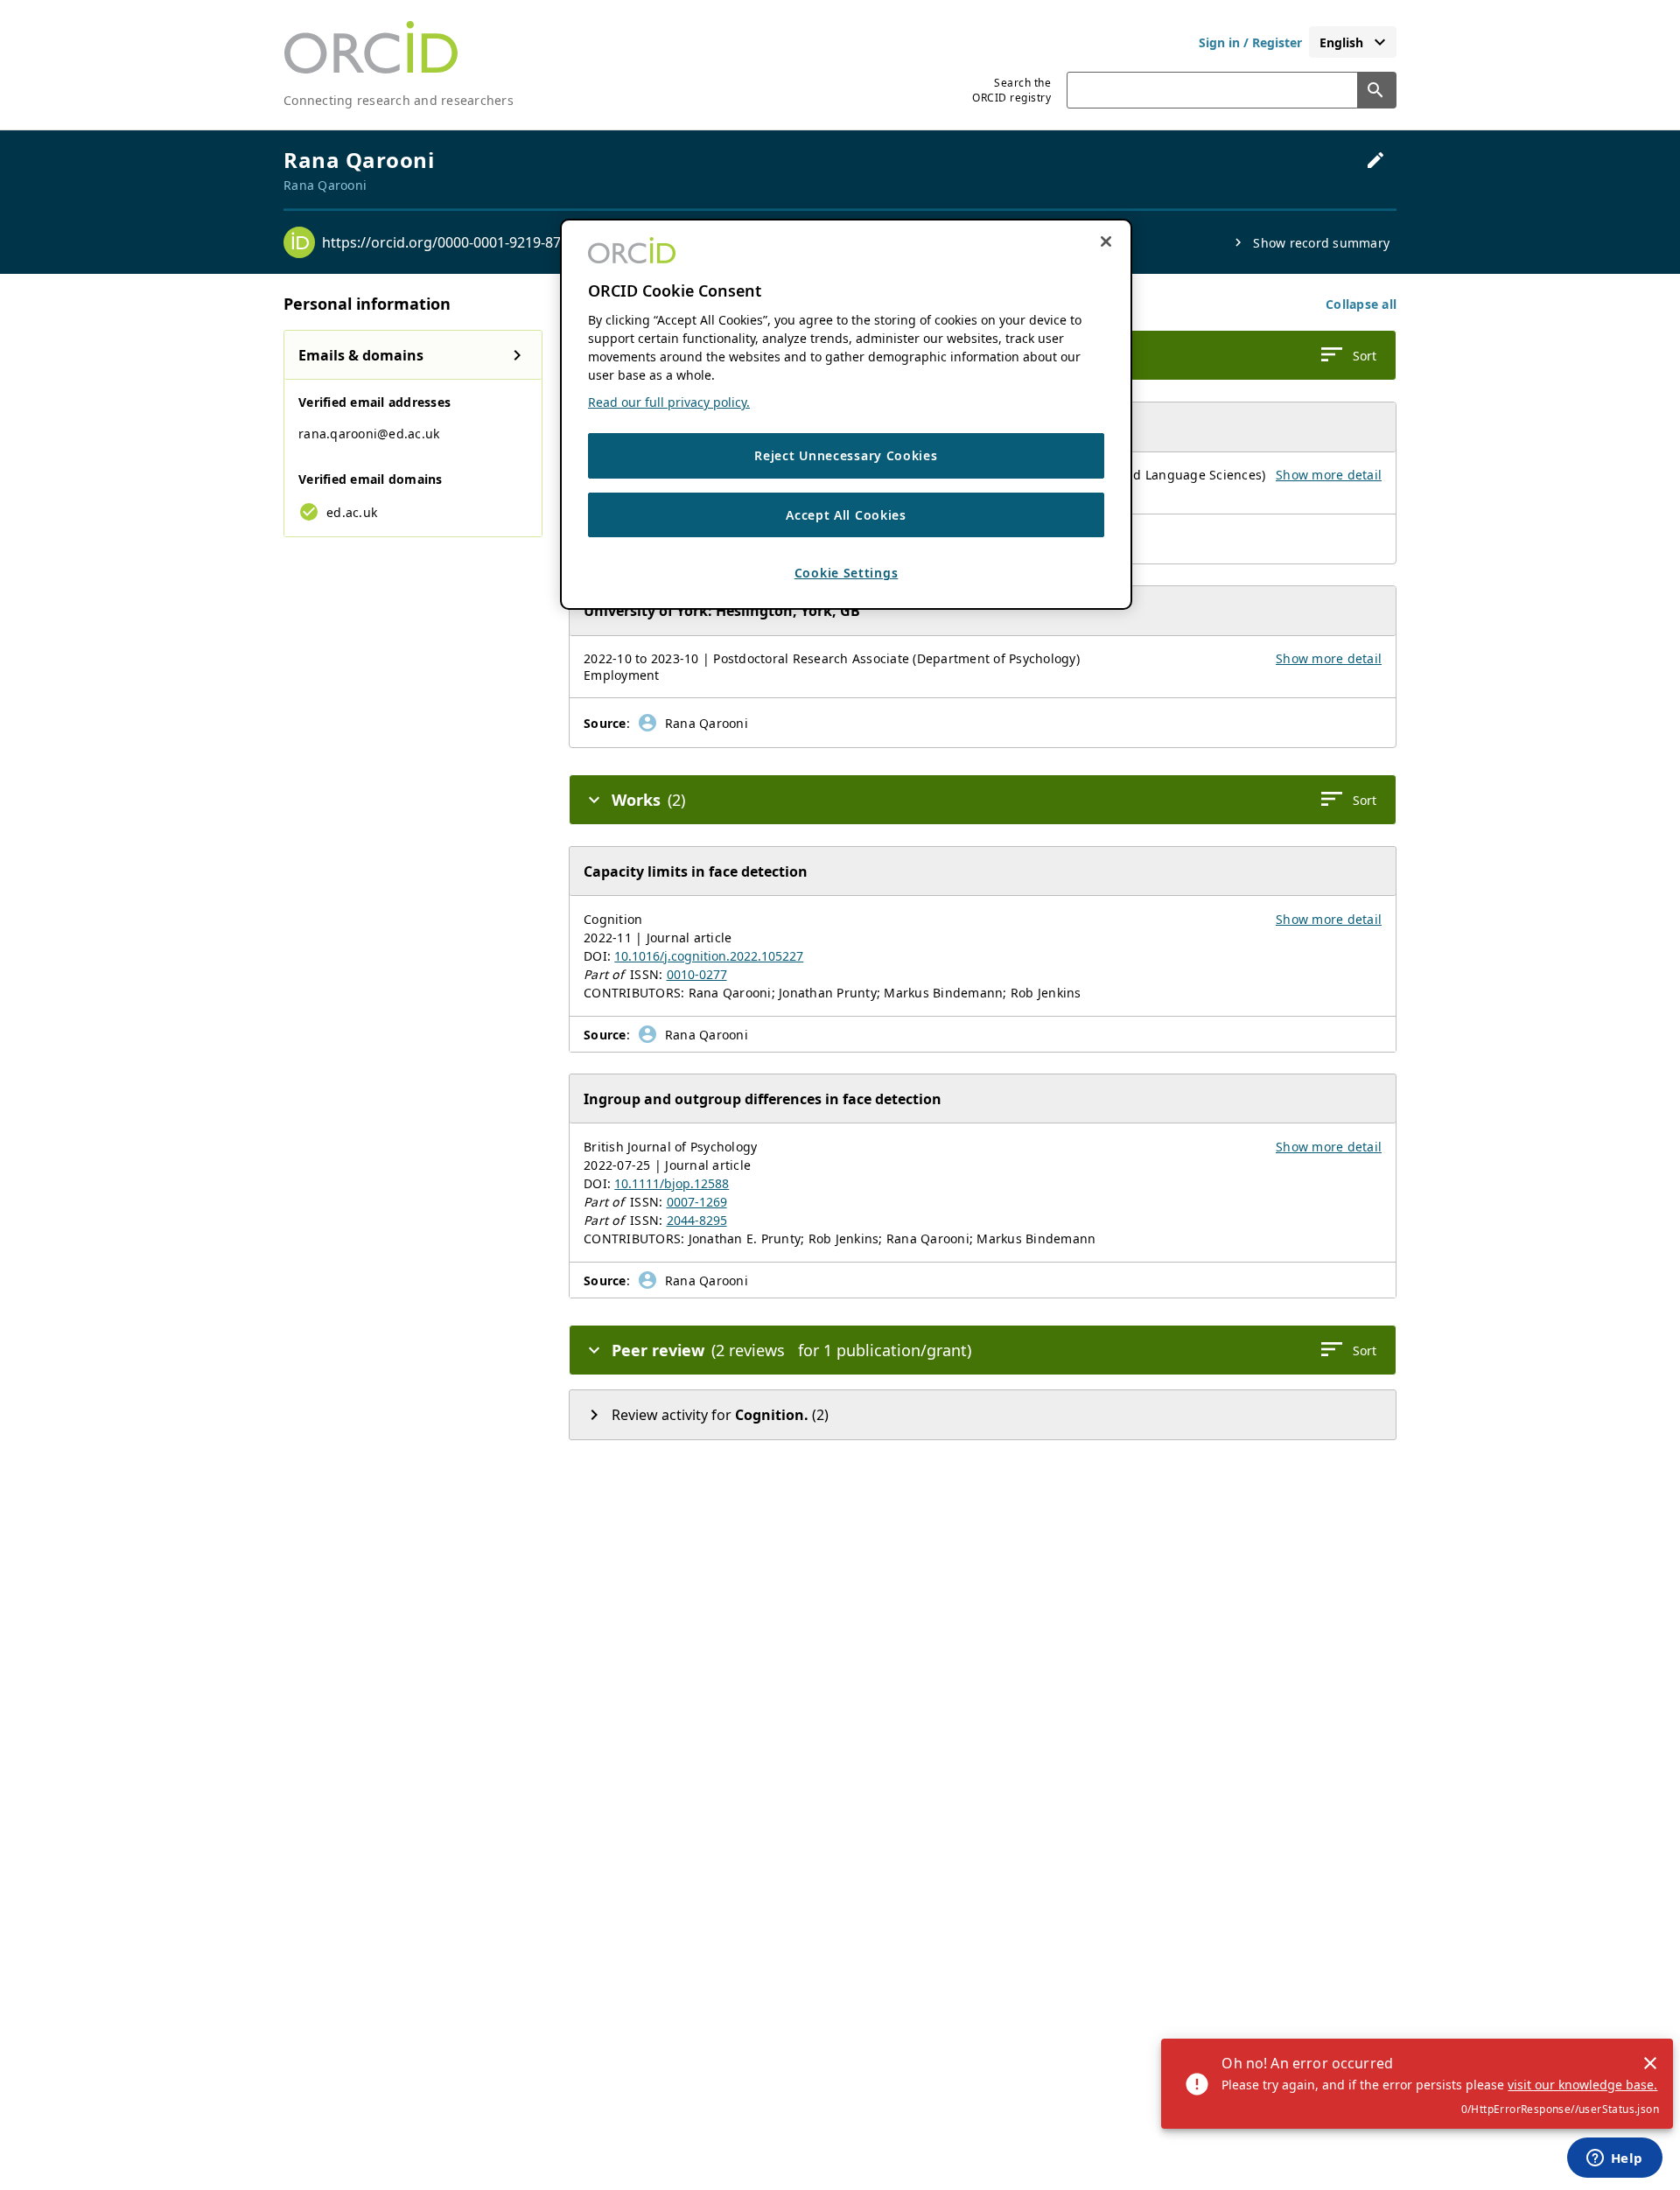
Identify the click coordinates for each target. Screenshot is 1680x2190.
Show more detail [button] (1329, 475)
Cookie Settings (847, 574)
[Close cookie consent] (1106, 241)
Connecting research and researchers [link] (399, 100)
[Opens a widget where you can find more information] (1614, 2159)
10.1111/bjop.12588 (672, 1183)
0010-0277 (697, 974)
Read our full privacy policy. (669, 402)
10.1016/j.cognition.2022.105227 (709, 956)
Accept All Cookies (846, 515)
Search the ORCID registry (1011, 90)
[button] (1361, 304)
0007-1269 (697, 1202)
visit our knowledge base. (1582, 2085)
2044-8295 (697, 1220)
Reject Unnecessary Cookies (846, 455)
